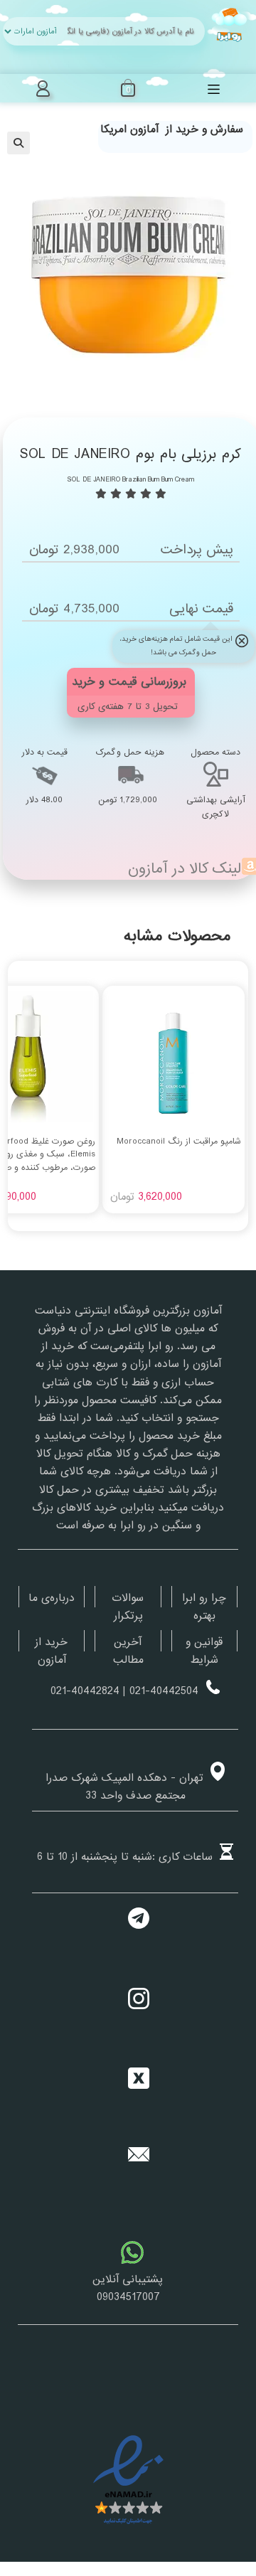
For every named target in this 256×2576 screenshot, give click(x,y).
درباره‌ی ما (52, 1598)
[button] (18, 143)
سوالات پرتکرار (128, 1607)
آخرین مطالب (128, 1651)
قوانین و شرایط (204, 1651)
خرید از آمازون (51, 1651)
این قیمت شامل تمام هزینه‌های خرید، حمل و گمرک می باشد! (176, 646)
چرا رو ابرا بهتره (204, 1607)
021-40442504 (164, 1691)
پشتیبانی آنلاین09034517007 (128, 2288)
